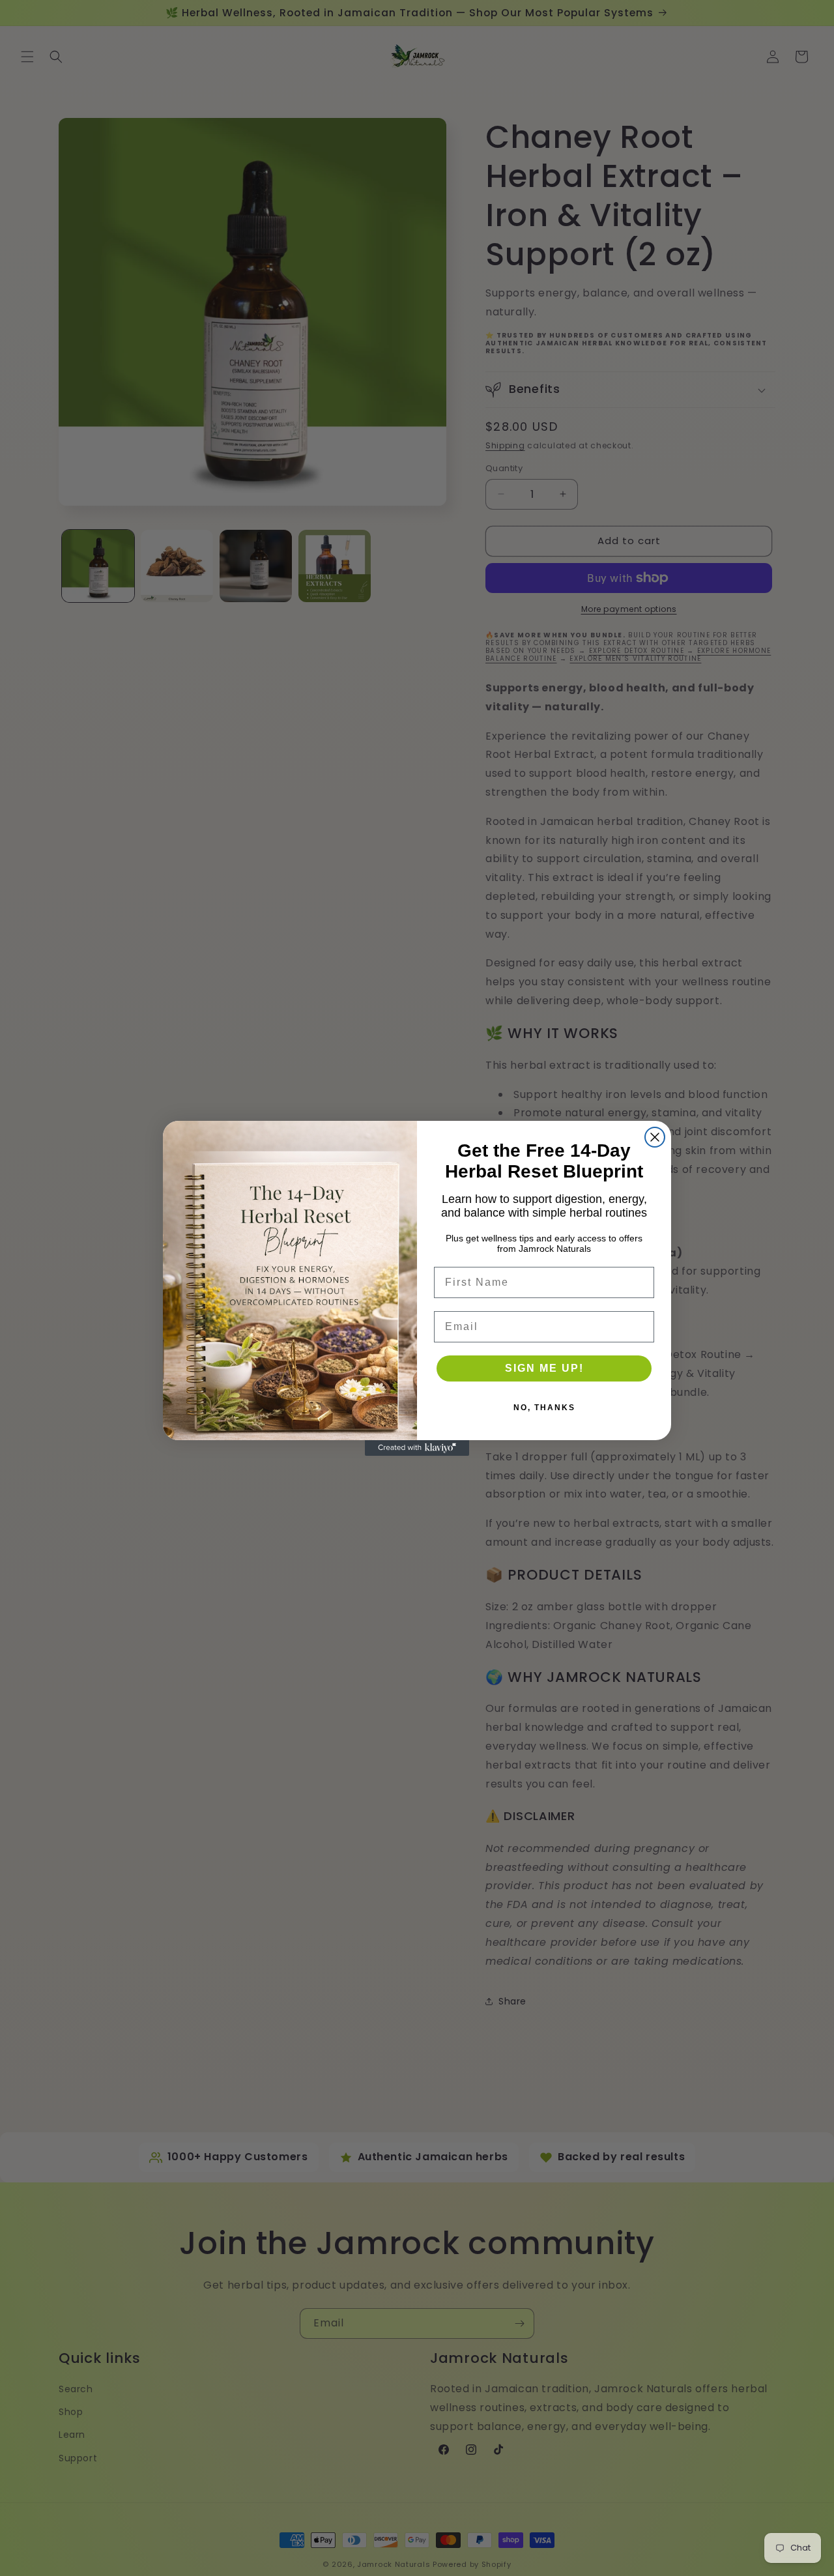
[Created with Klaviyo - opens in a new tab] (417, 1448)
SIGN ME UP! (544, 1368)
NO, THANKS (544, 1408)
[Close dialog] (655, 1137)
